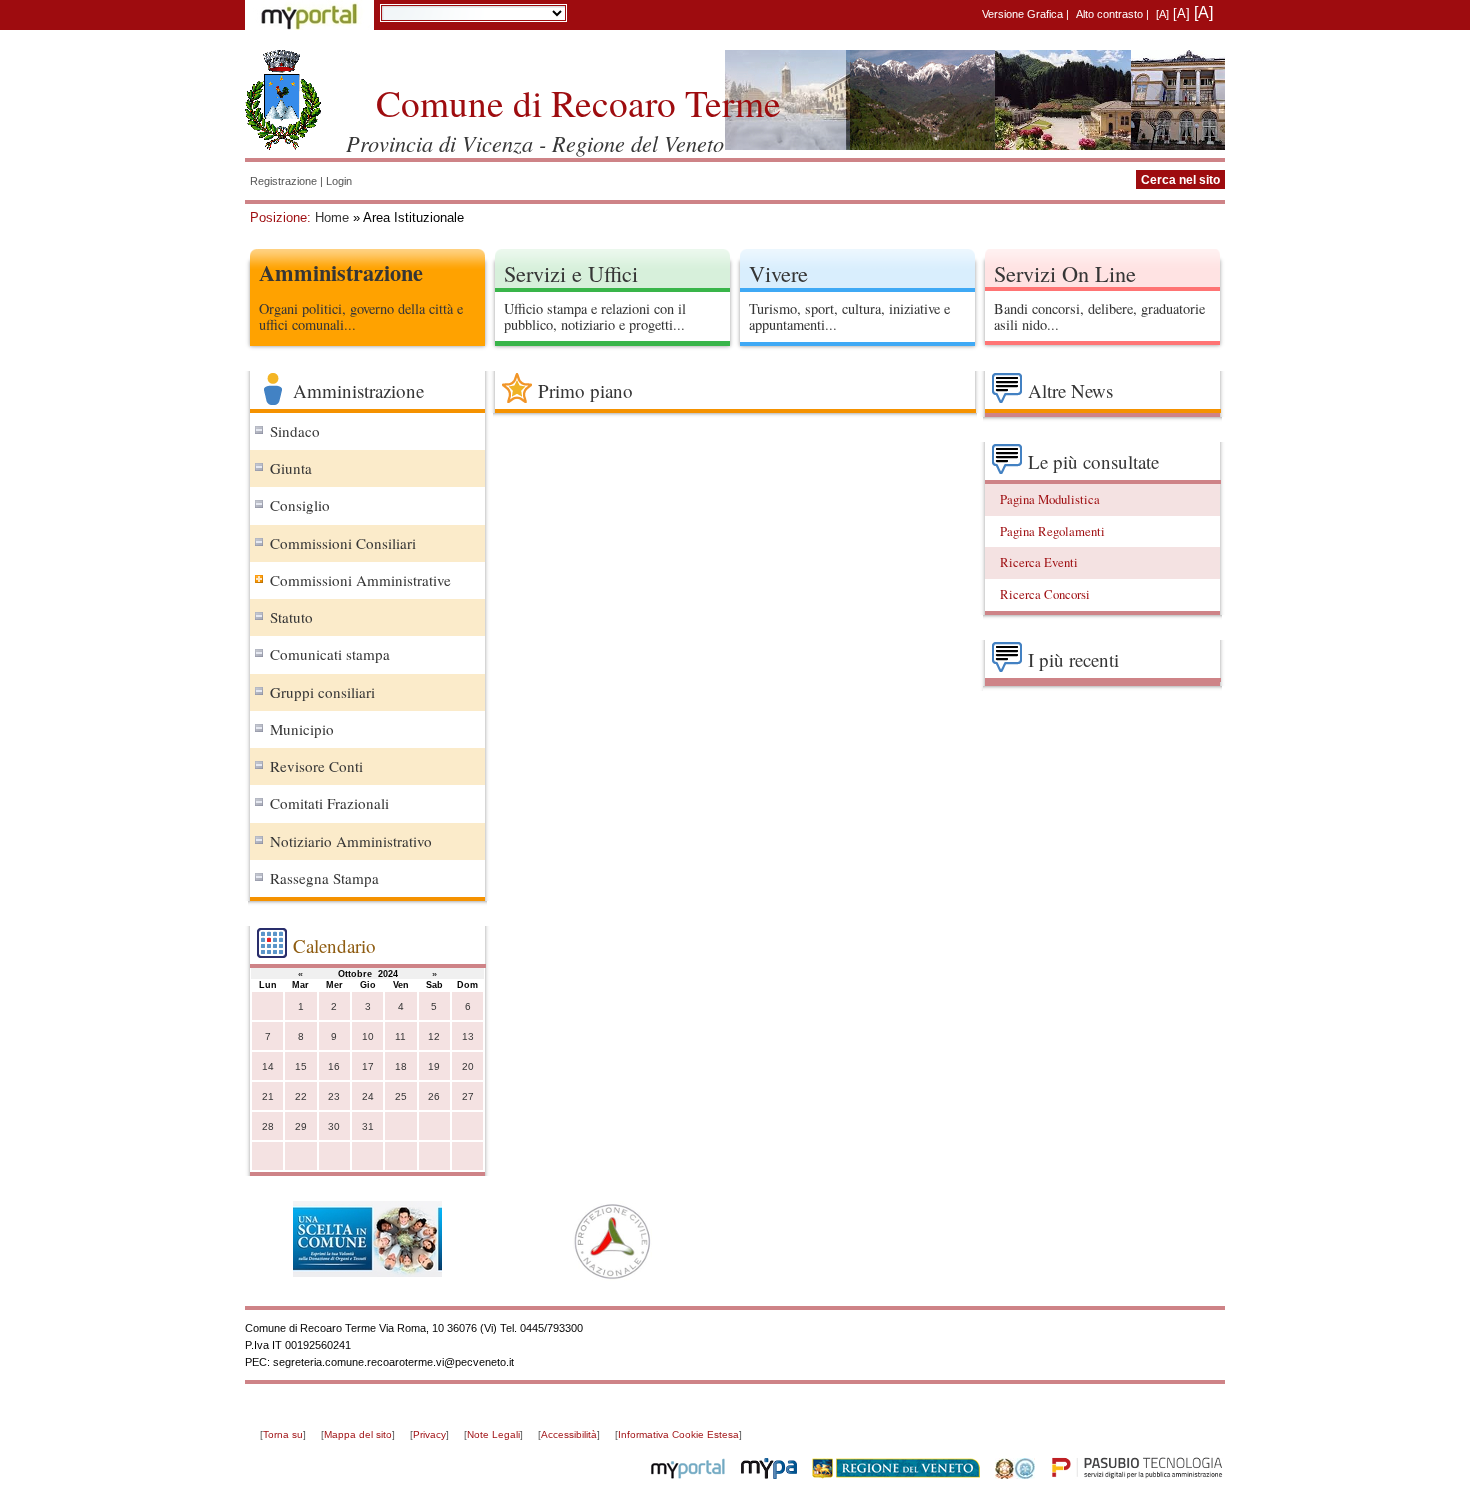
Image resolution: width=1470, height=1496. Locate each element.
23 (334, 1096)
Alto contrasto (1109, 14)
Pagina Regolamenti (1052, 531)
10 (368, 1036)
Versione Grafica (1022, 14)
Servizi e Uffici (571, 273)
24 (368, 1096)
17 (368, 1066)
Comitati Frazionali (329, 803)
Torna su (283, 1434)
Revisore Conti (316, 766)
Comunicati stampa (330, 654)
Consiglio (300, 505)
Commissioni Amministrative (360, 580)
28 (268, 1126)
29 (301, 1126)
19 (434, 1066)
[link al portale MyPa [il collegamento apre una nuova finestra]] (769, 1475)
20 (468, 1066)
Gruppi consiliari (322, 692)
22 (301, 1096)
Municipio (302, 729)
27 (468, 1096)
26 (434, 1096)
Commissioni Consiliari (343, 543)
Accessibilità (569, 1434)
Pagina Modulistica (1050, 499)
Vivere (778, 273)
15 (301, 1066)
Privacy (429, 1434)
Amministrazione (341, 272)
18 (401, 1066)
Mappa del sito (358, 1434)
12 (434, 1036)
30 (334, 1126)
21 (268, 1096)
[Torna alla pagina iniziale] (283, 100)
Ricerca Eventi (1039, 562)
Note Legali (493, 1434)
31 (368, 1126)
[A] (1162, 14)
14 (268, 1066)
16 (334, 1066)
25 (401, 1096)
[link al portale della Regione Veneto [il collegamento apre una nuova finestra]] (896, 1475)
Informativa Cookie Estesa (678, 1434)
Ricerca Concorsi (1045, 594)
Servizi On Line (1065, 273)
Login (339, 181)
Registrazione (283, 181)
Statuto (291, 617)
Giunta (291, 468)
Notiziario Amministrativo (351, 841)
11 (400, 1036)
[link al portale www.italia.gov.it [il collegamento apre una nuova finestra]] (1015, 1475)
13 (468, 1036)
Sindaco (295, 431)
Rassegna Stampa (324, 878)
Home (332, 217)
